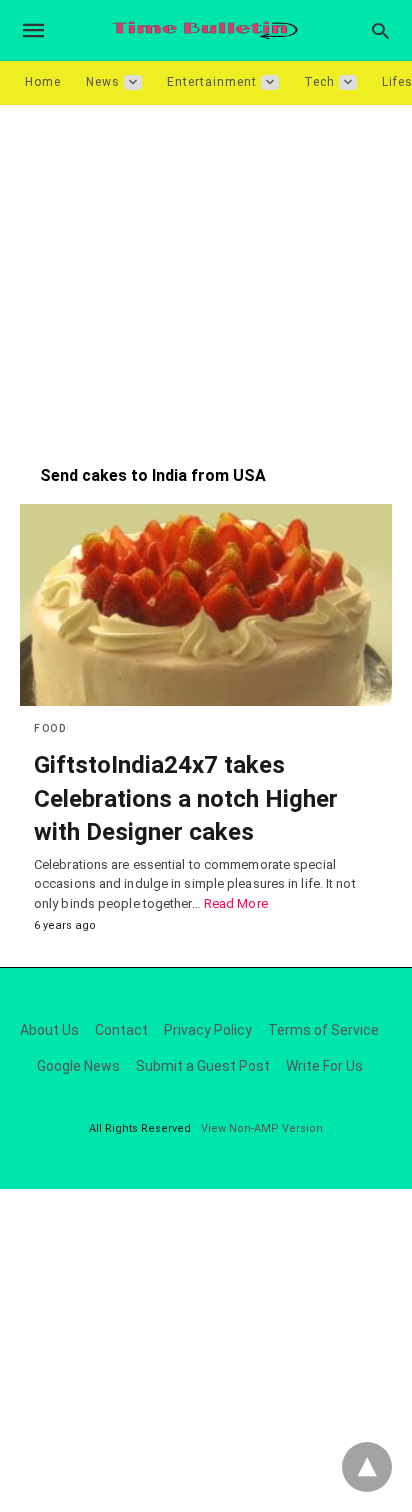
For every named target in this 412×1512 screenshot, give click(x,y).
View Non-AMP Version (262, 1128)
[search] (380, 30)
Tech (319, 82)
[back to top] (367, 1467)
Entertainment (212, 82)
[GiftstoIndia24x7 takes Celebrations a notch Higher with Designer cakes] (206, 605)
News (103, 82)
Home (43, 82)
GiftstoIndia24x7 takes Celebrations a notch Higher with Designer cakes (186, 798)
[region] (206, 275)
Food (50, 728)
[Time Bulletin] (205, 30)
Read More (236, 903)
